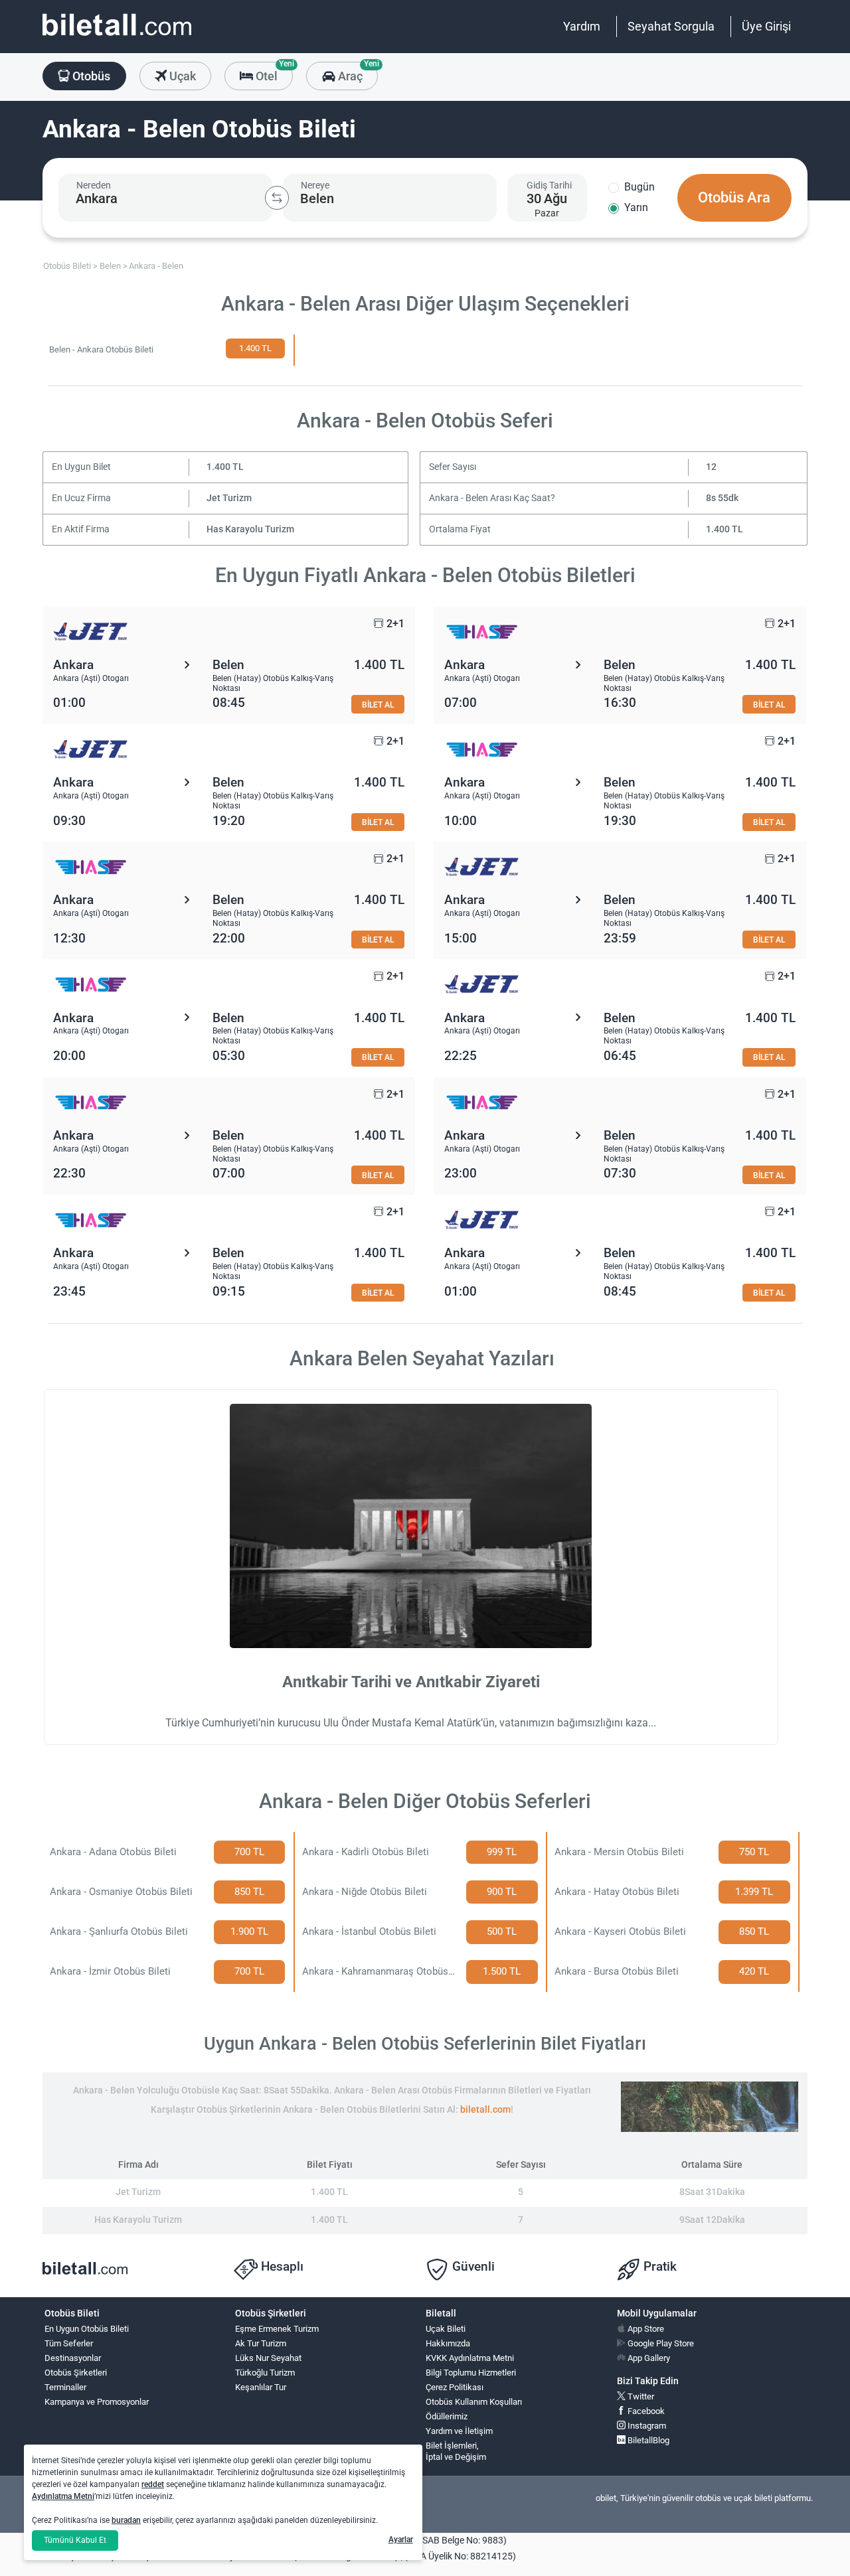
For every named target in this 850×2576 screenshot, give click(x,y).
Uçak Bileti (446, 2329)
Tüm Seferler (69, 2343)
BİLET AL (378, 705)
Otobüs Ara (734, 197)
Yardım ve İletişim (459, 2431)
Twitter (640, 2396)
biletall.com (485, 2110)
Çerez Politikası (455, 2387)
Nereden (94, 185)
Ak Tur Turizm (261, 2343)
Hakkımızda (448, 2343)
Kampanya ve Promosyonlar (97, 2402)
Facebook (645, 2411)
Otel (273, 72)
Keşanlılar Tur (261, 2387)
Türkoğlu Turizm (265, 2373)
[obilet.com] (117, 37)
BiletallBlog (647, 2440)
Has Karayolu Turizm (250, 529)
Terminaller (65, 2387)
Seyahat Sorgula (671, 26)
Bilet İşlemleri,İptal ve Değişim (456, 2451)
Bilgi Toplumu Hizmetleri (471, 2373)
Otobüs (90, 76)
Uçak (181, 76)
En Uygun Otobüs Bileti (87, 2329)
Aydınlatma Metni (63, 2496)
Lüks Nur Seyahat (268, 2358)
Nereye (315, 185)
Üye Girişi (766, 26)
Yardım (582, 26)
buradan (126, 2520)
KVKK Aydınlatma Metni (470, 2358)
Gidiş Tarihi (549, 185)
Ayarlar (401, 2539)
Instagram (646, 2426)
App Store (645, 2329)
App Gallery (648, 2358)
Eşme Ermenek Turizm (277, 2329)
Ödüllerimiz (447, 2416)
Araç (356, 72)
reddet (153, 2484)
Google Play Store (660, 2343)
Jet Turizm (229, 498)
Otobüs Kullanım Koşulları (474, 2402)
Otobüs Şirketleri (76, 2373)
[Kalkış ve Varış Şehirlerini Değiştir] (277, 198)
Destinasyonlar (73, 2358)
